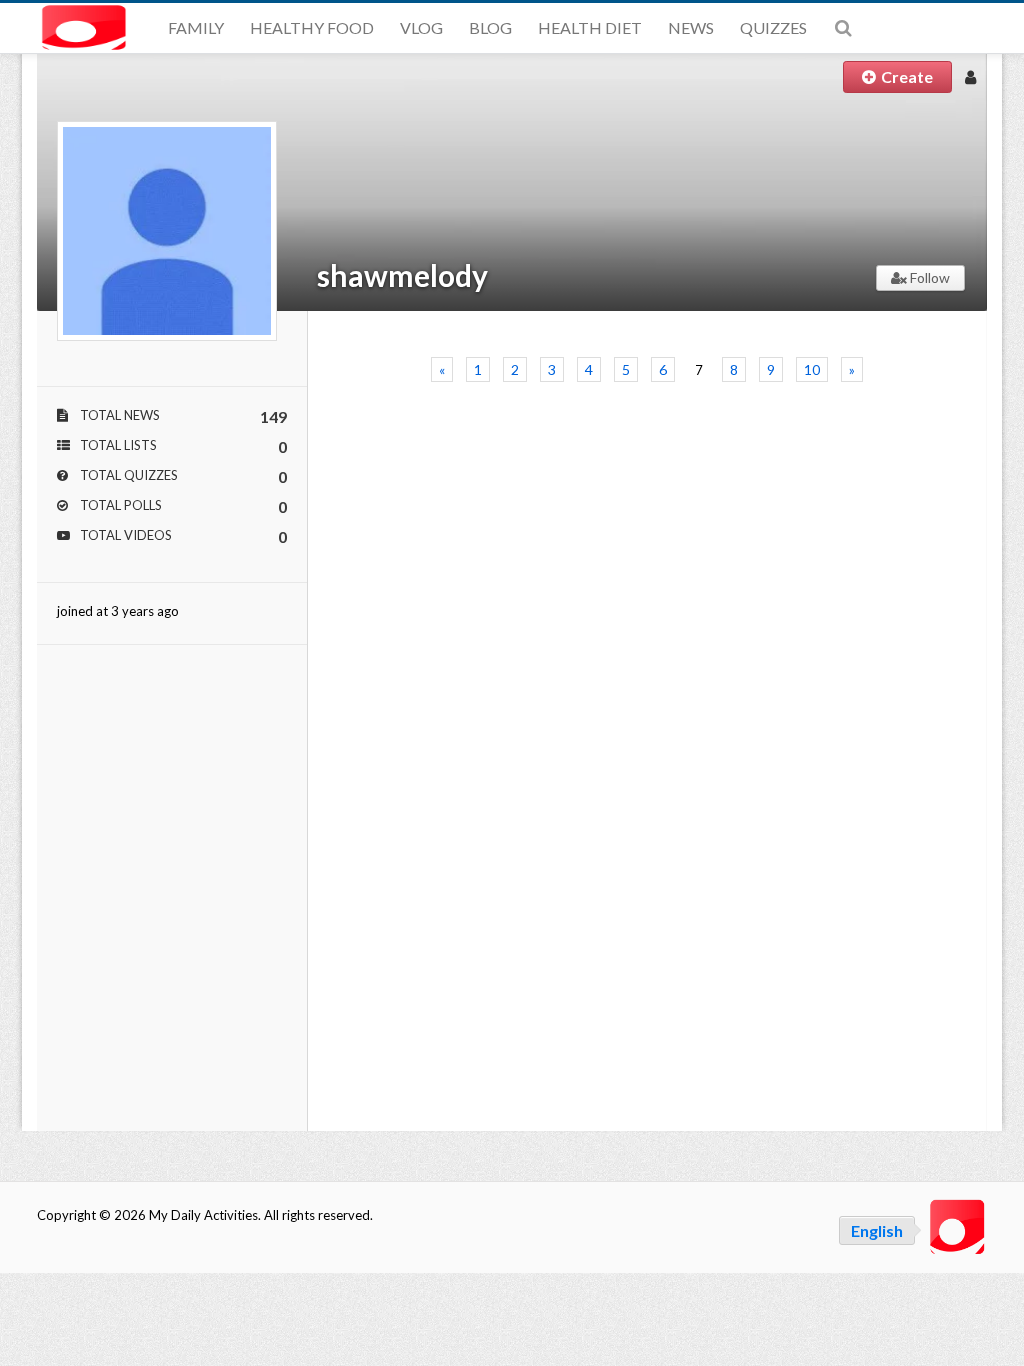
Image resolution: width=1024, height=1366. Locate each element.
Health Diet (590, 27)
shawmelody (402, 275)
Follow (928, 277)
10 (812, 369)
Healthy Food (312, 27)
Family (196, 27)
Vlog (421, 27)
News (691, 27)
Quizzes (773, 27)
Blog (490, 27)
